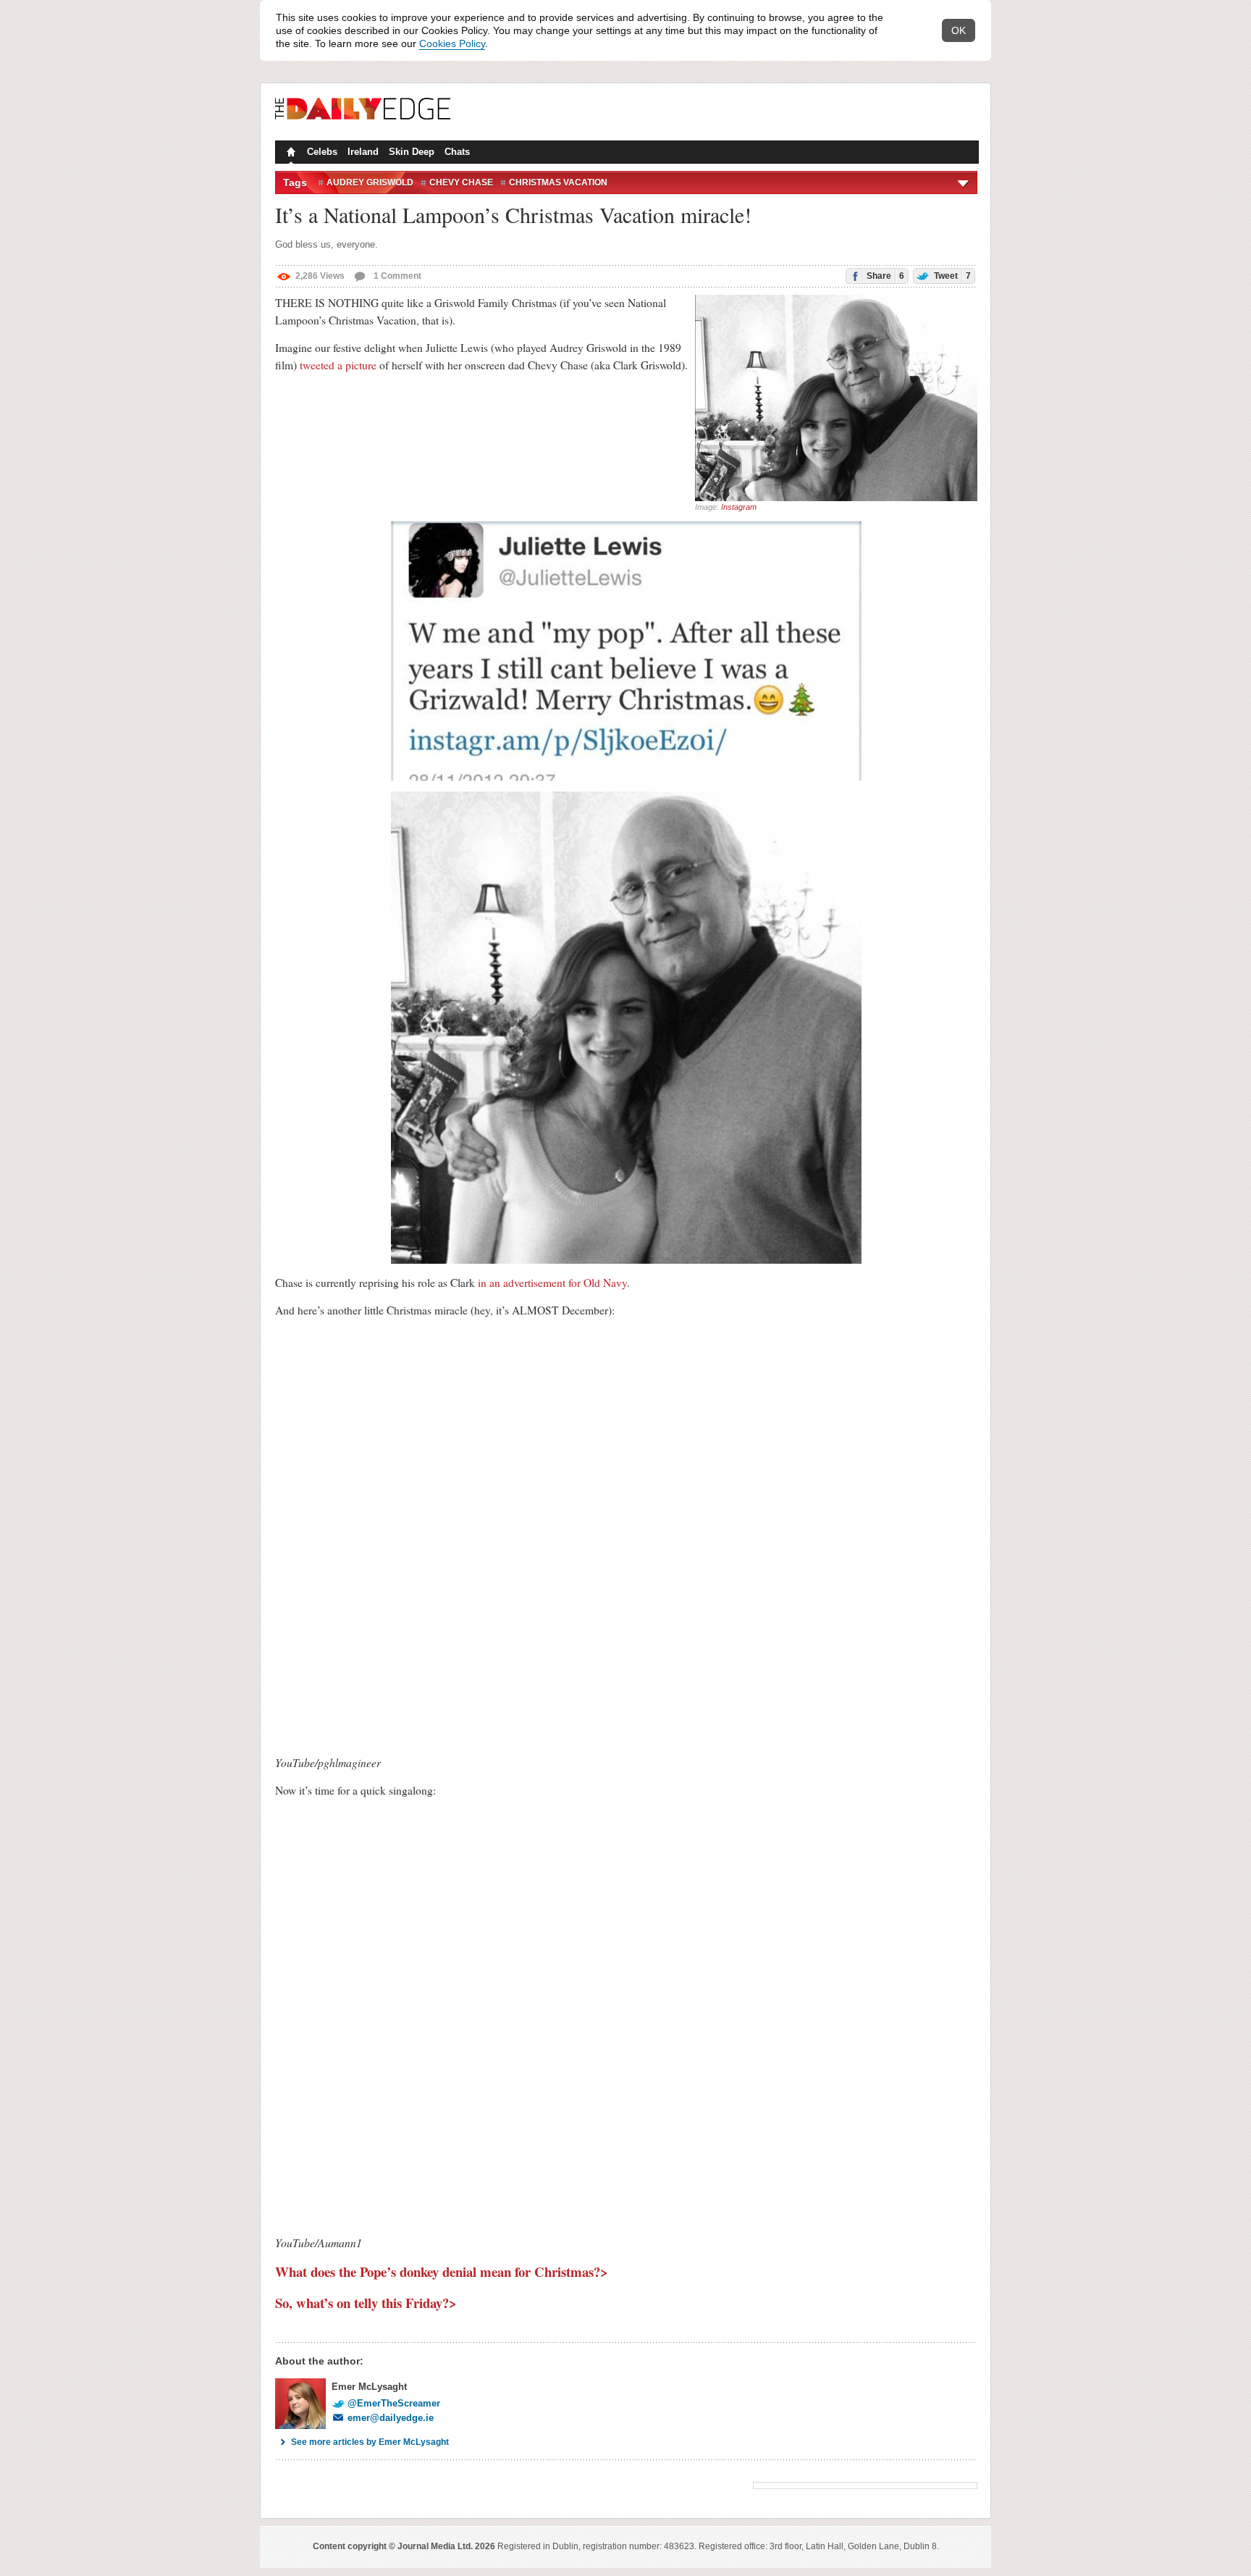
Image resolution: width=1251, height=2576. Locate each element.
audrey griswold (370, 182)
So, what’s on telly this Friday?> (366, 2303)
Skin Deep (412, 152)
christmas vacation (558, 182)
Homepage (290, 154)
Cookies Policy (452, 43)
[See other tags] (964, 182)
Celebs (322, 152)
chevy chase (461, 182)
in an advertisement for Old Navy (552, 1283)
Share (884, 276)
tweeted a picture (338, 365)
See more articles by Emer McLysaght (370, 2442)
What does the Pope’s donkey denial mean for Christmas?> (442, 2271)
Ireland (363, 152)
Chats (457, 152)
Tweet (951, 276)
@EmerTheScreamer (394, 2403)
